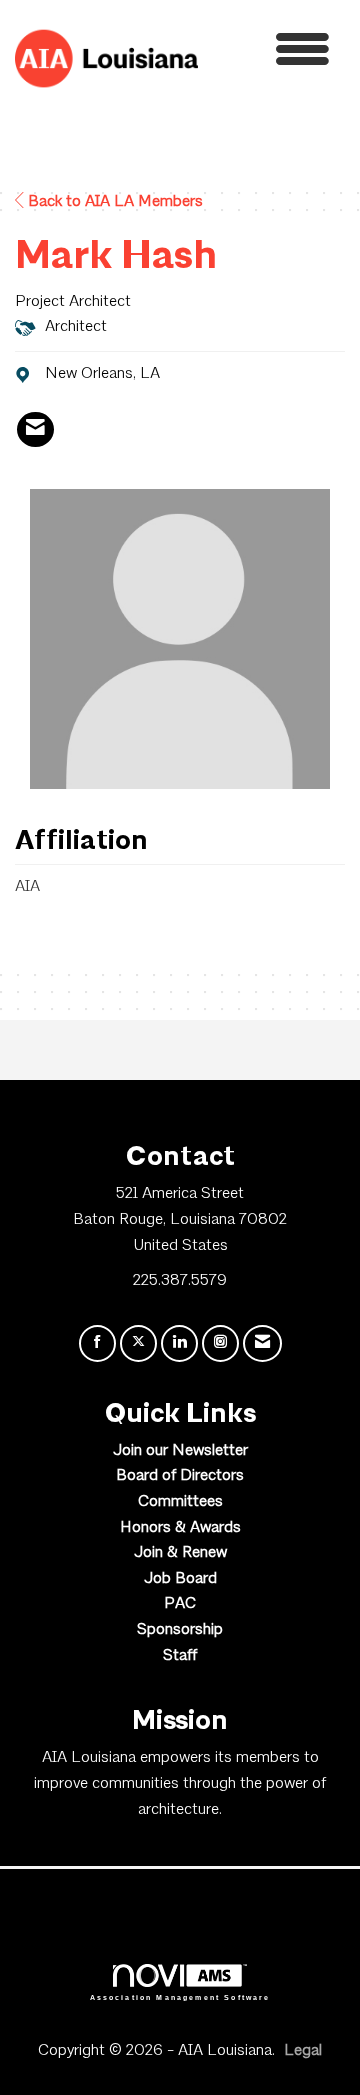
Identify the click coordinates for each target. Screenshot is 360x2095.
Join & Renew (180, 1553)
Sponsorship (180, 1630)
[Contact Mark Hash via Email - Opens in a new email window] (35, 430)
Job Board (180, 1579)
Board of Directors (180, 1476)
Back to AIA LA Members (113, 202)
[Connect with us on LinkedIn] (179, 1343)
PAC (180, 1604)
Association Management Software (180, 1997)
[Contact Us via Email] (262, 1343)
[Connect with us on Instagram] (220, 1343)
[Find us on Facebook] (97, 1343)
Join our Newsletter (180, 1451)
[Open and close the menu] (269, 54)
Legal (303, 2051)
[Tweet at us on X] (138, 1343)
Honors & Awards (180, 1528)
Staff (180, 1656)
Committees (180, 1502)
